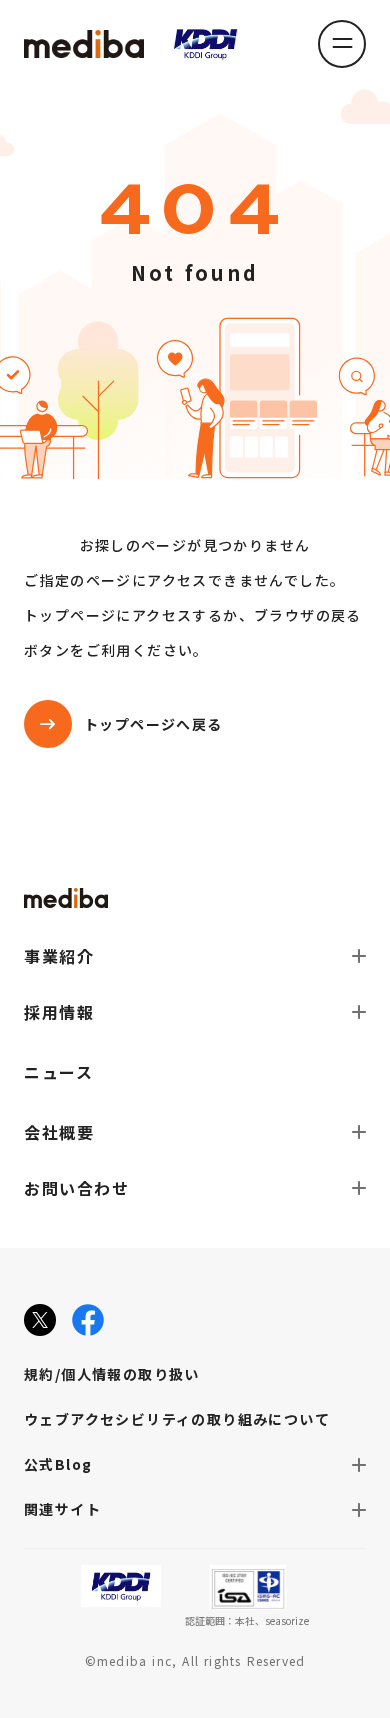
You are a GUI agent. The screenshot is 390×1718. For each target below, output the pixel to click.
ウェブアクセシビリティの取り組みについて (177, 1419)
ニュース (58, 1072)
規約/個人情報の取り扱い (112, 1374)
